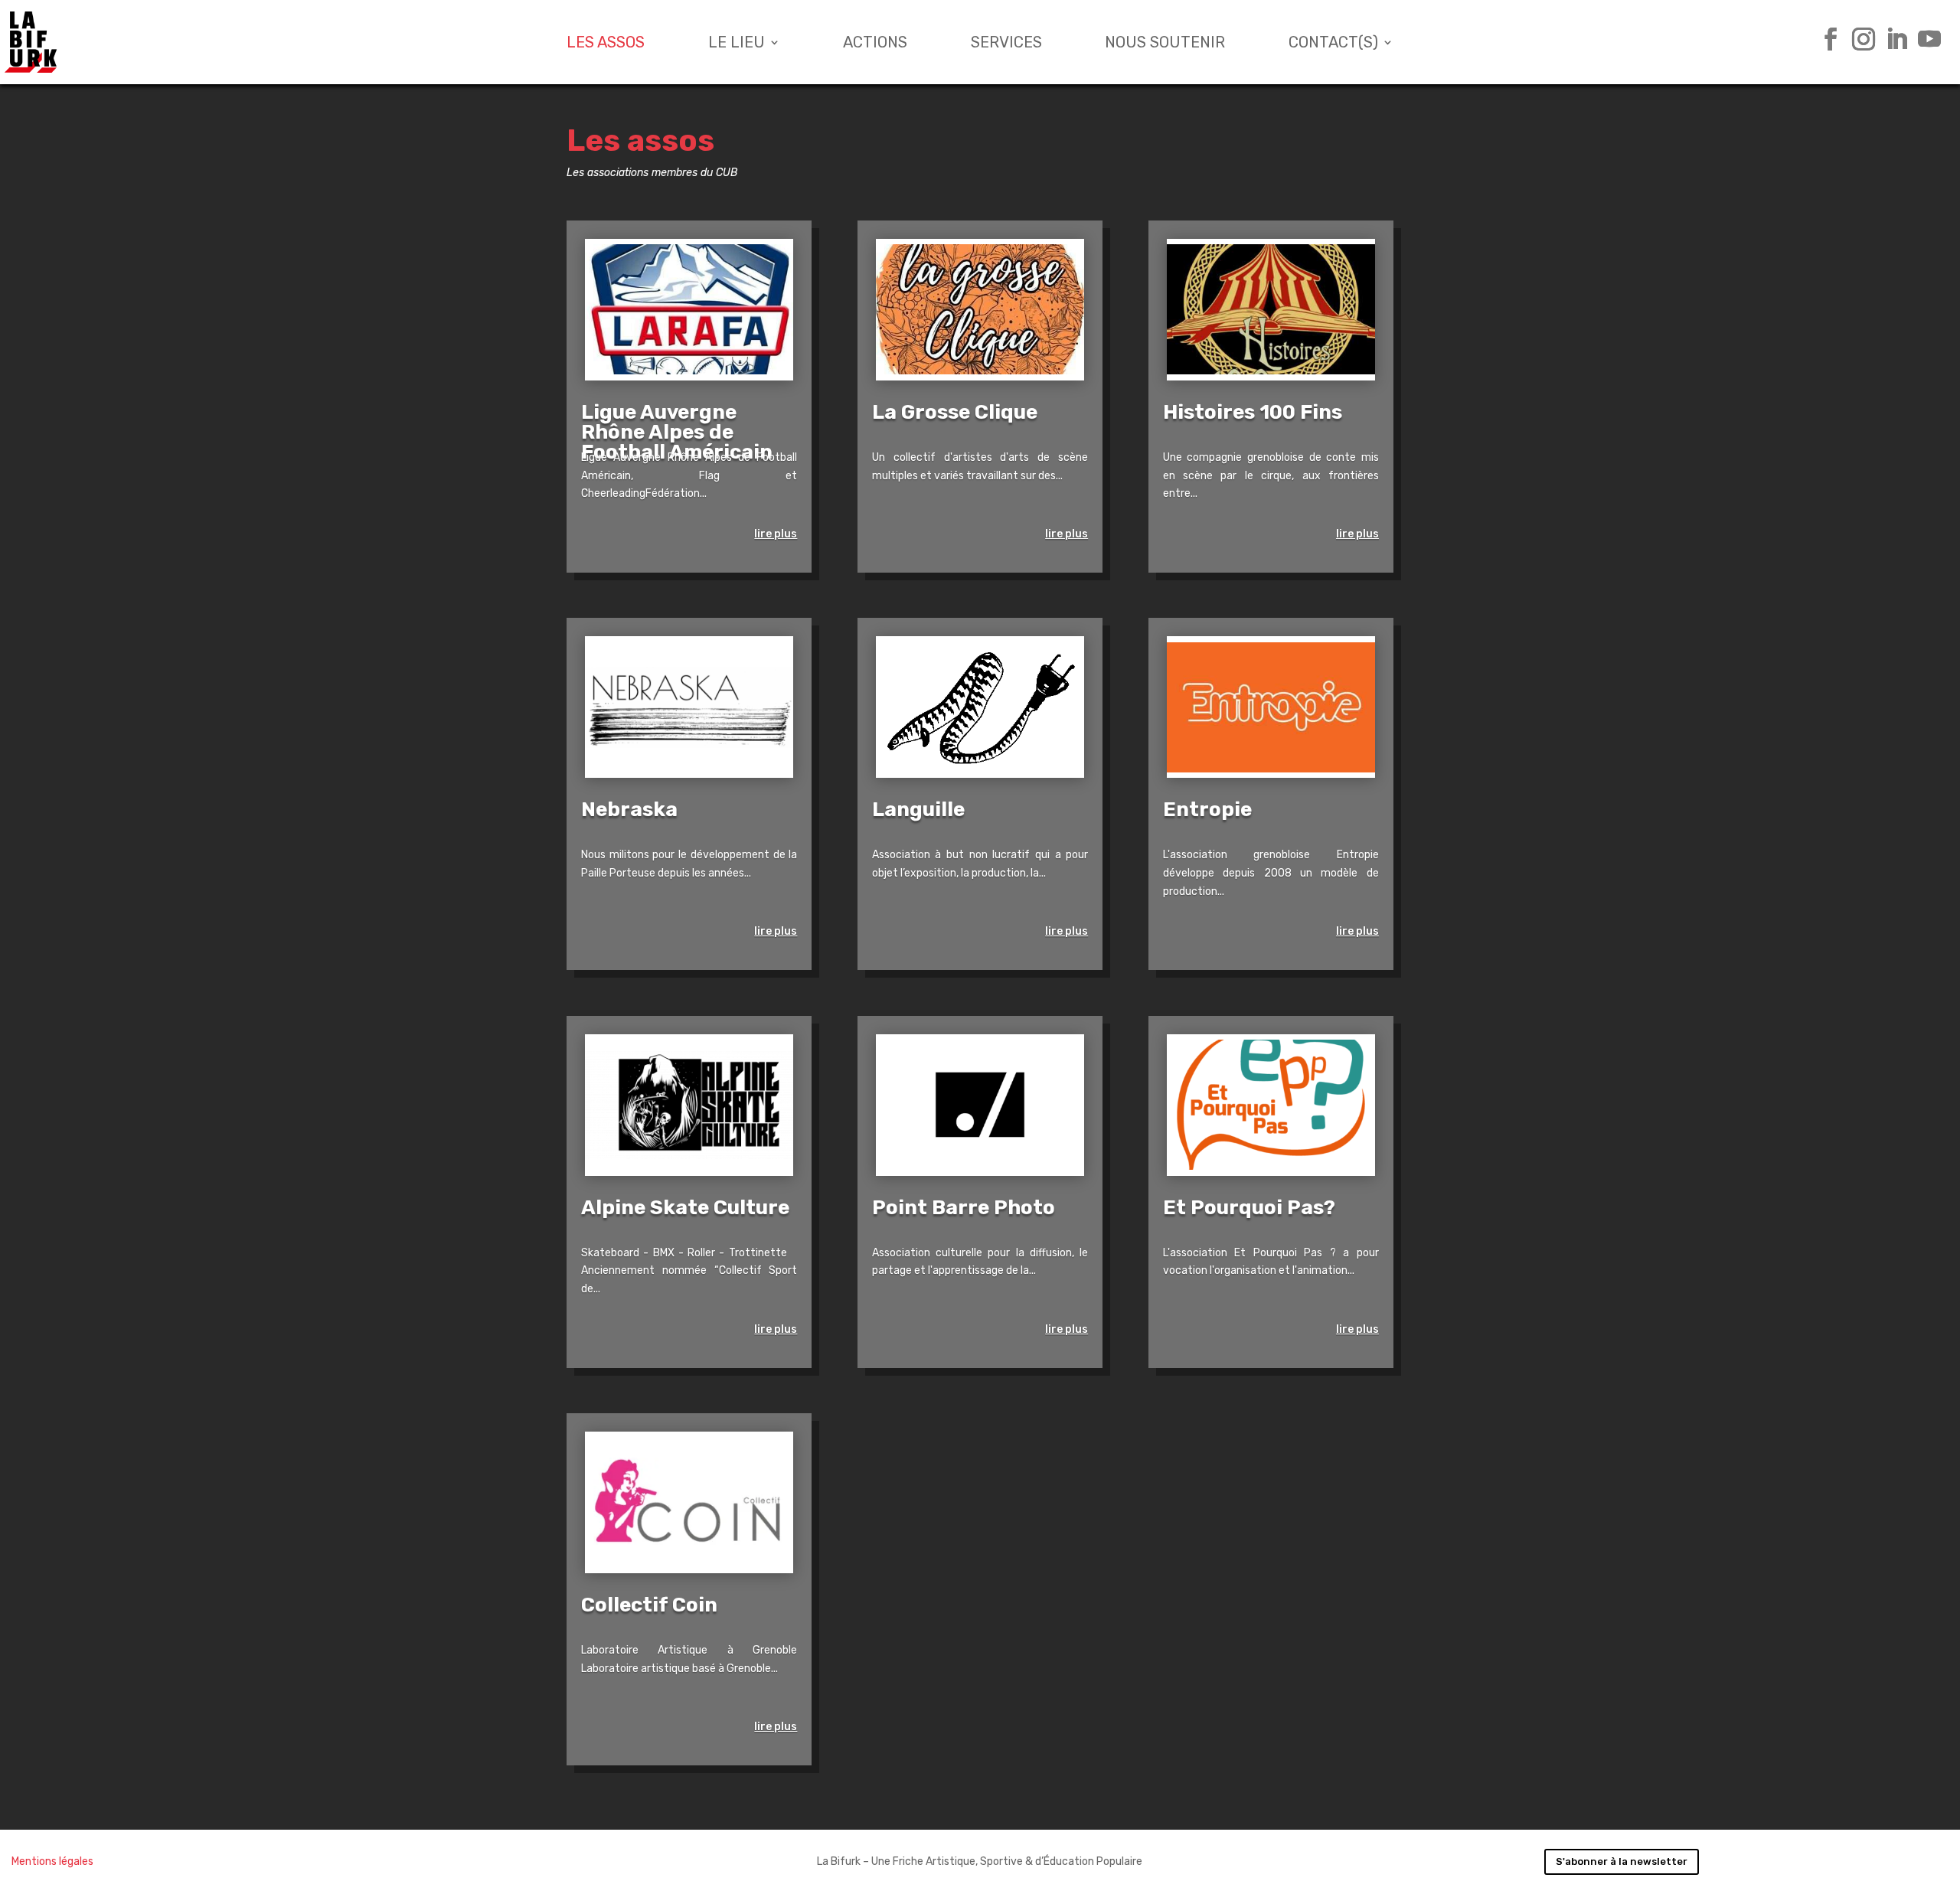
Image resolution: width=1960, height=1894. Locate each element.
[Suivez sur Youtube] (1924, 39)
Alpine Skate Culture (685, 1208)
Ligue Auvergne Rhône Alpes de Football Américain (677, 432)
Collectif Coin (649, 1605)
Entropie (1207, 810)
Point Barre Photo (964, 1208)
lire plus (776, 534)
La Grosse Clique (955, 412)
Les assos (606, 42)
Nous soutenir (1165, 42)
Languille (918, 810)
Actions (875, 42)
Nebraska (629, 810)
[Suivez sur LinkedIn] (1891, 39)
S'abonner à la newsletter (1622, 1861)
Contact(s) (1333, 42)
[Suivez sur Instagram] (1858, 39)
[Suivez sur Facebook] (1825, 39)
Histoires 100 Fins (1253, 412)
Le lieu (737, 42)
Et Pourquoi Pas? (1249, 1208)
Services (1006, 42)
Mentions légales (52, 1861)
